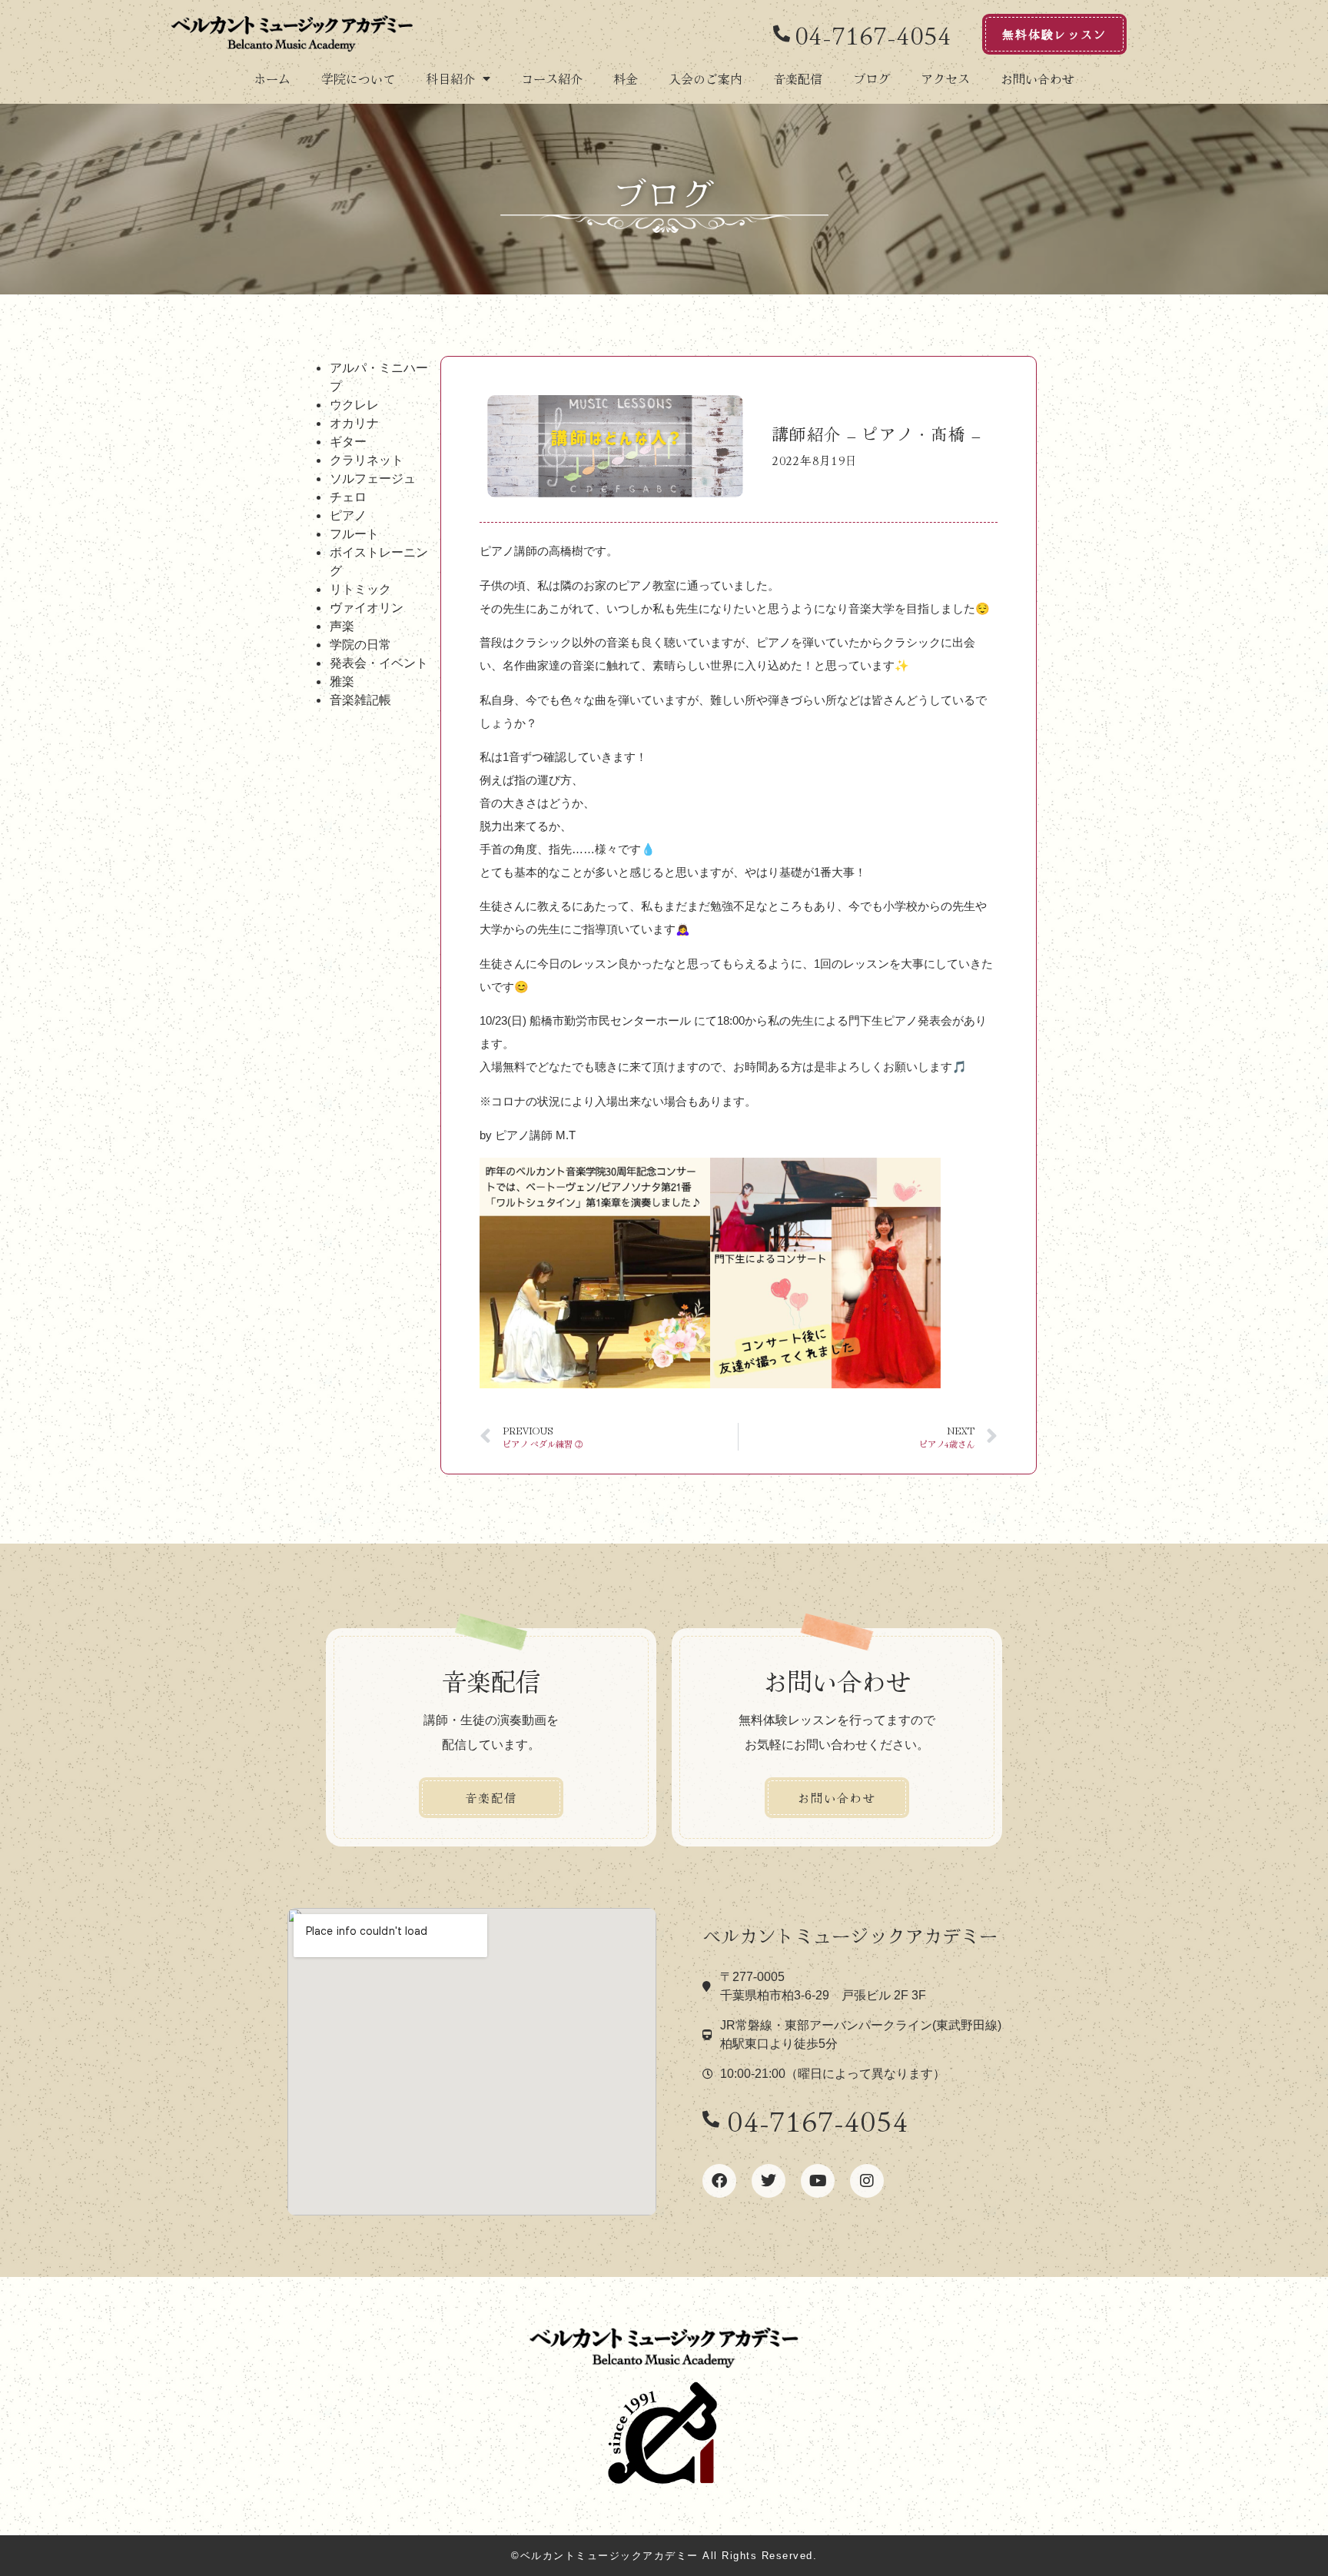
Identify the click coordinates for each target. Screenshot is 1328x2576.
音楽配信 (798, 78)
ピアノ (348, 515)
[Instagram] (867, 2181)
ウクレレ (354, 404)
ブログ (871, 78)
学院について (358, 78)
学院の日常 (360, 644)
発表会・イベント (379, 663)
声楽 (342, 626)
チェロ (348, 497)
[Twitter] (769, 2181)
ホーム (272, 78)
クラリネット (367, 460)
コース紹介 (552, 78)
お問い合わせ (1037, 78)
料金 (626, 78)
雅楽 (342, 681)
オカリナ (354, 423)
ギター (348, 441)
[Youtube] (818, 2181)
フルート (354, 533)
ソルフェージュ (373, 478)
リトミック (360, 589)
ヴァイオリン (367, 607)
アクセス (945, 78)
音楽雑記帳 (360, 700)
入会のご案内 (705, 78)
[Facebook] (719, 2181)
